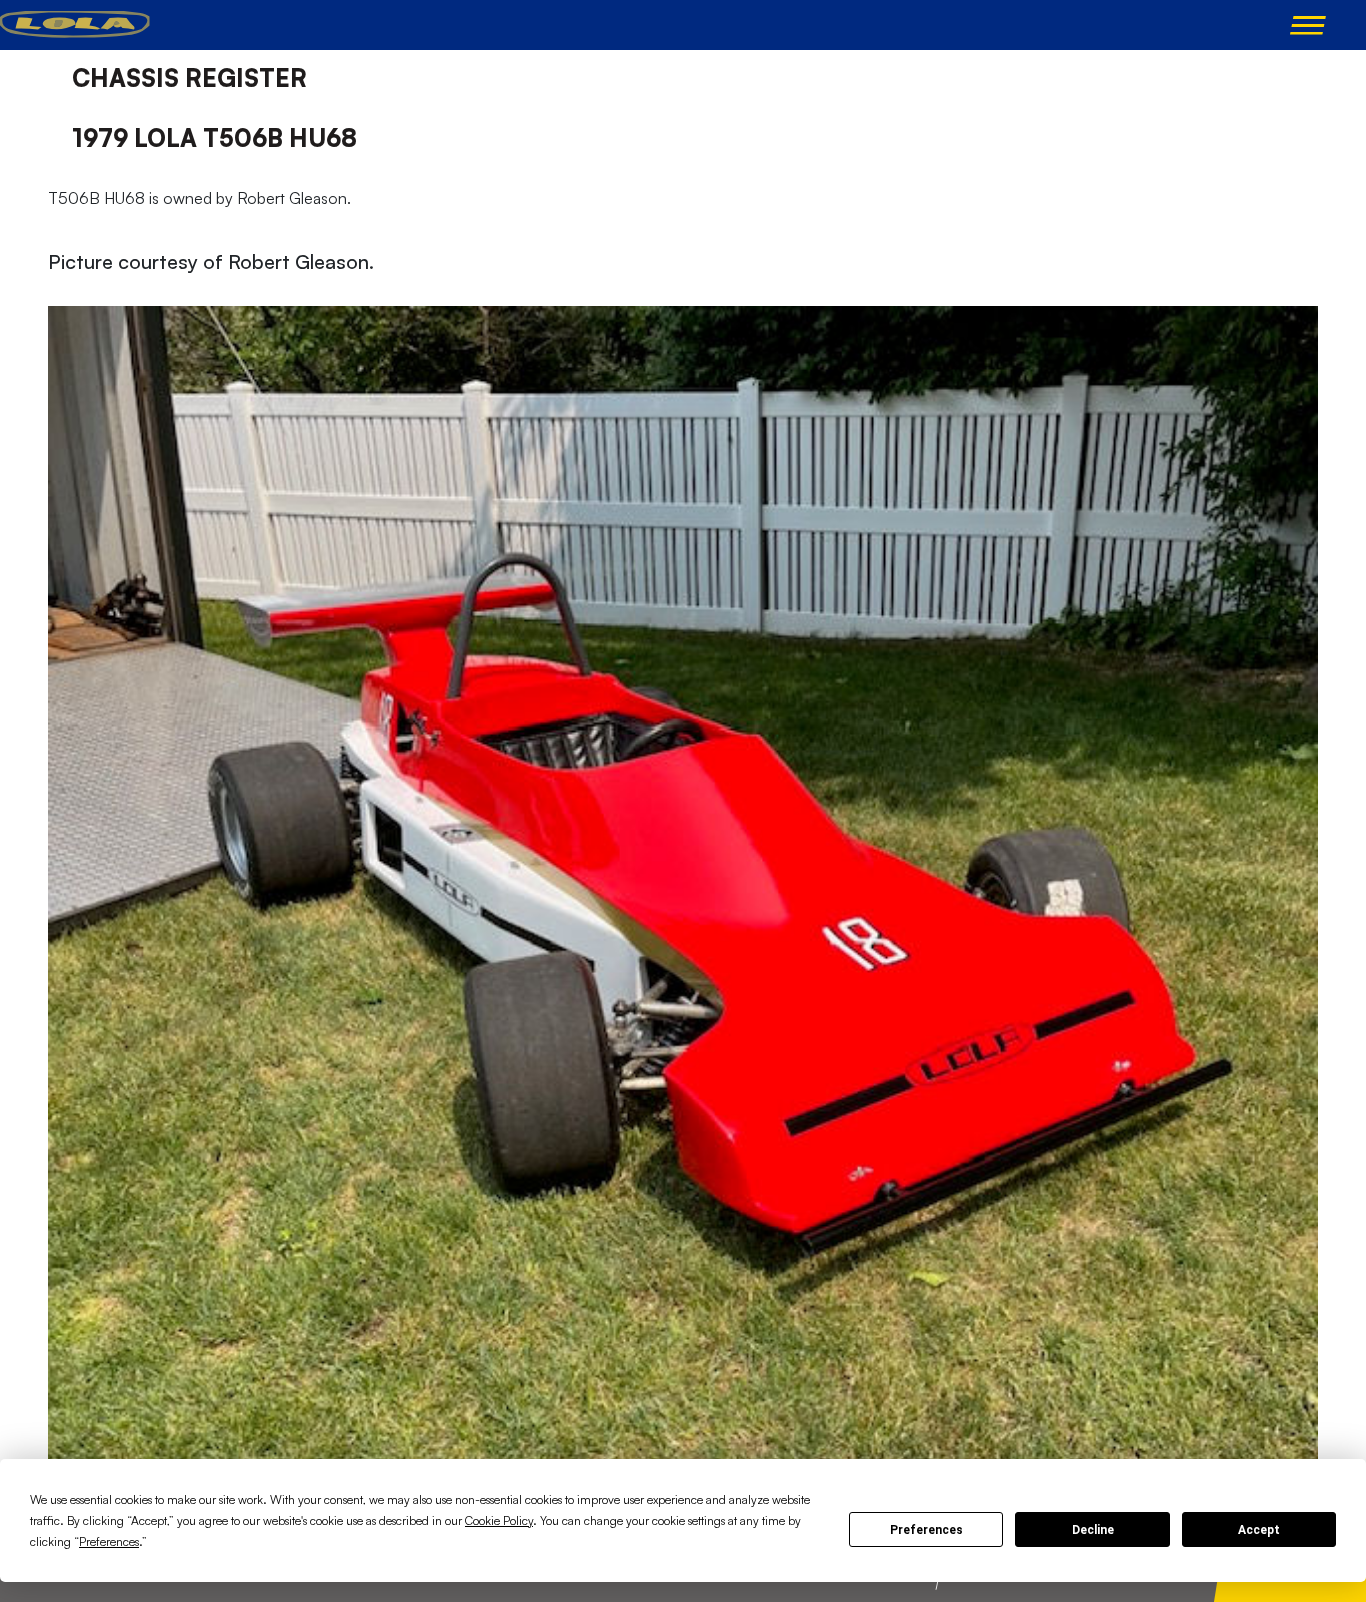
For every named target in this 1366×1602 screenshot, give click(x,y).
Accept (1259, 1530)
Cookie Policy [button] (499, 1520)
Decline (1093, 1530)
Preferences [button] (109, 1541)
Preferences (926, 1530)
